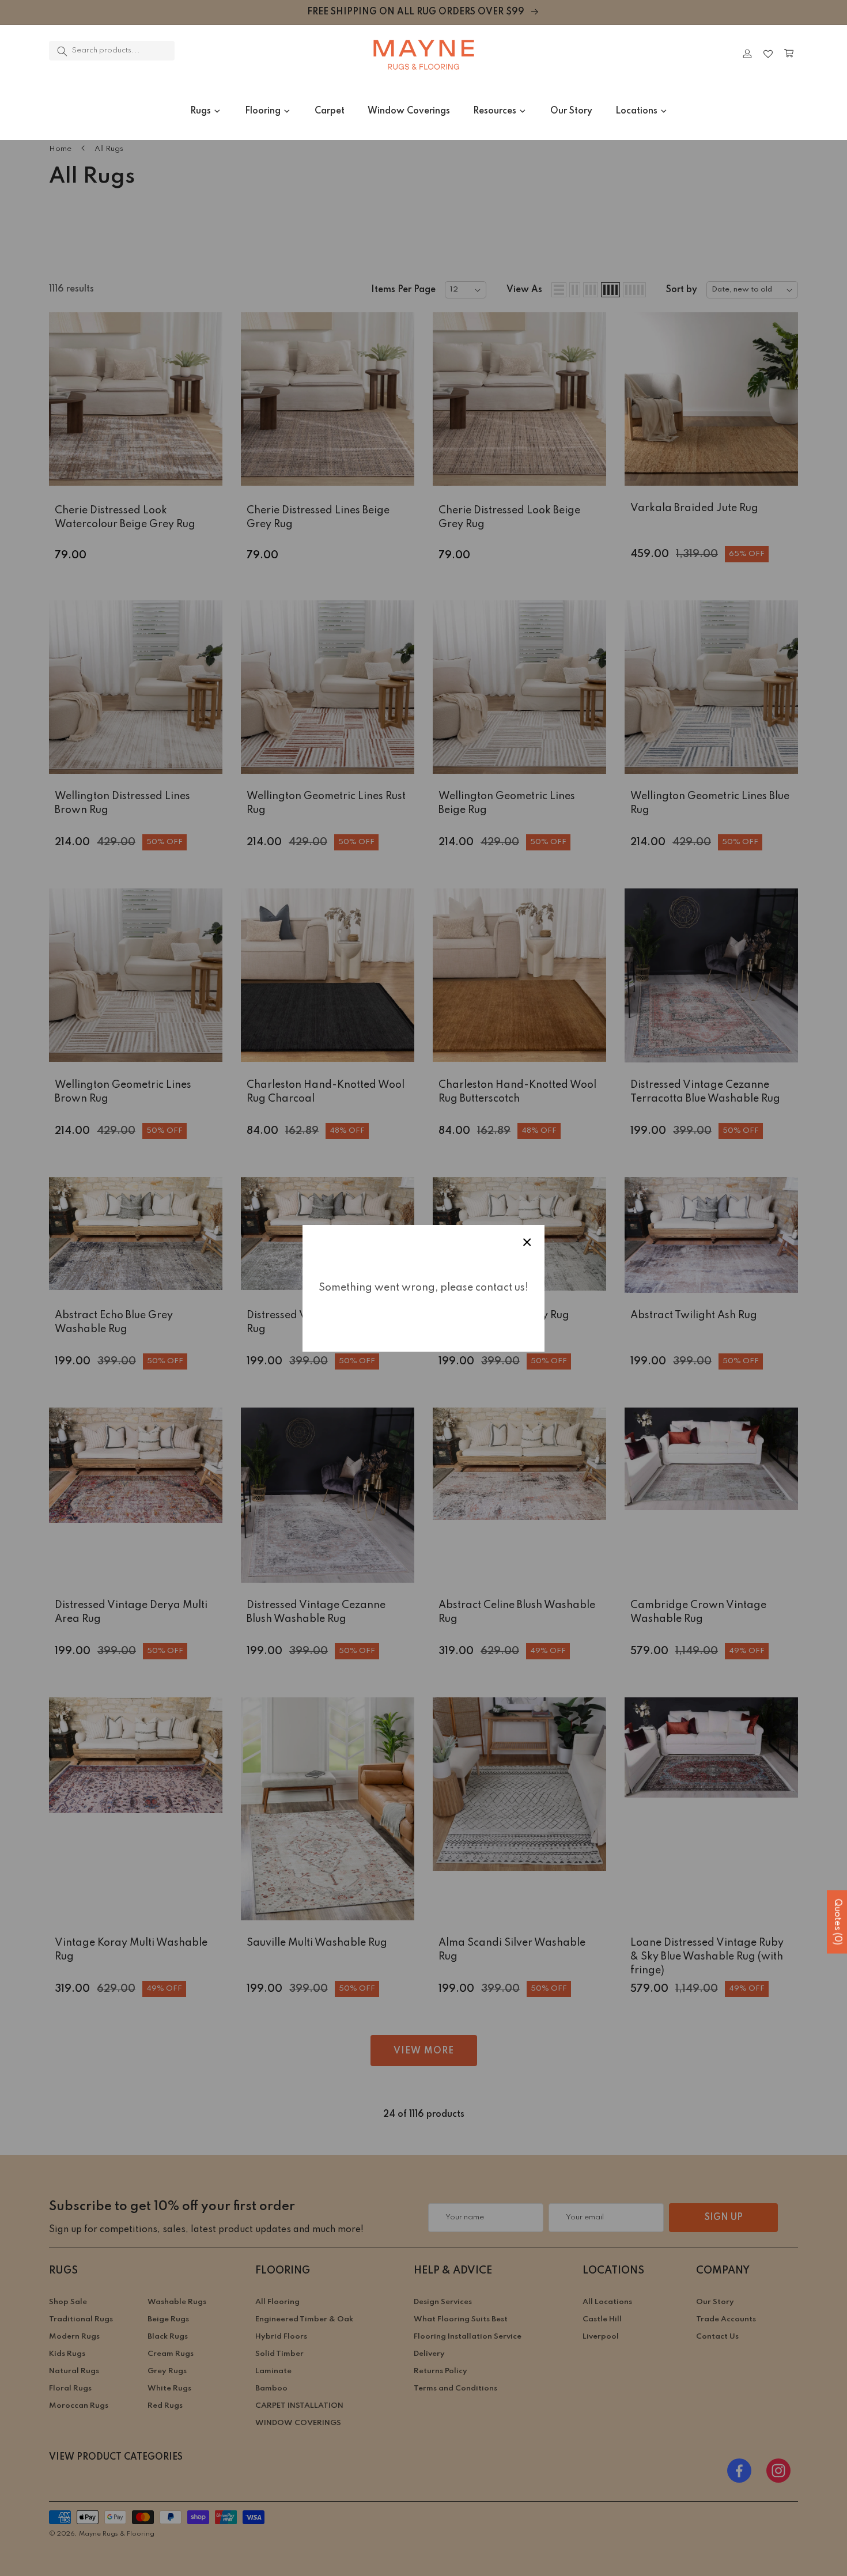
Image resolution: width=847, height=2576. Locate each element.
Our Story (571, 111)
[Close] (207, 54)
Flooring (263, 111)
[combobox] (112, 51)
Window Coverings (409, 111)
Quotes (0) (837, 1922)
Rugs (201, 111)
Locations (636, 111)
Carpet (330, 111)
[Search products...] (62, 51)
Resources (495, 111)
